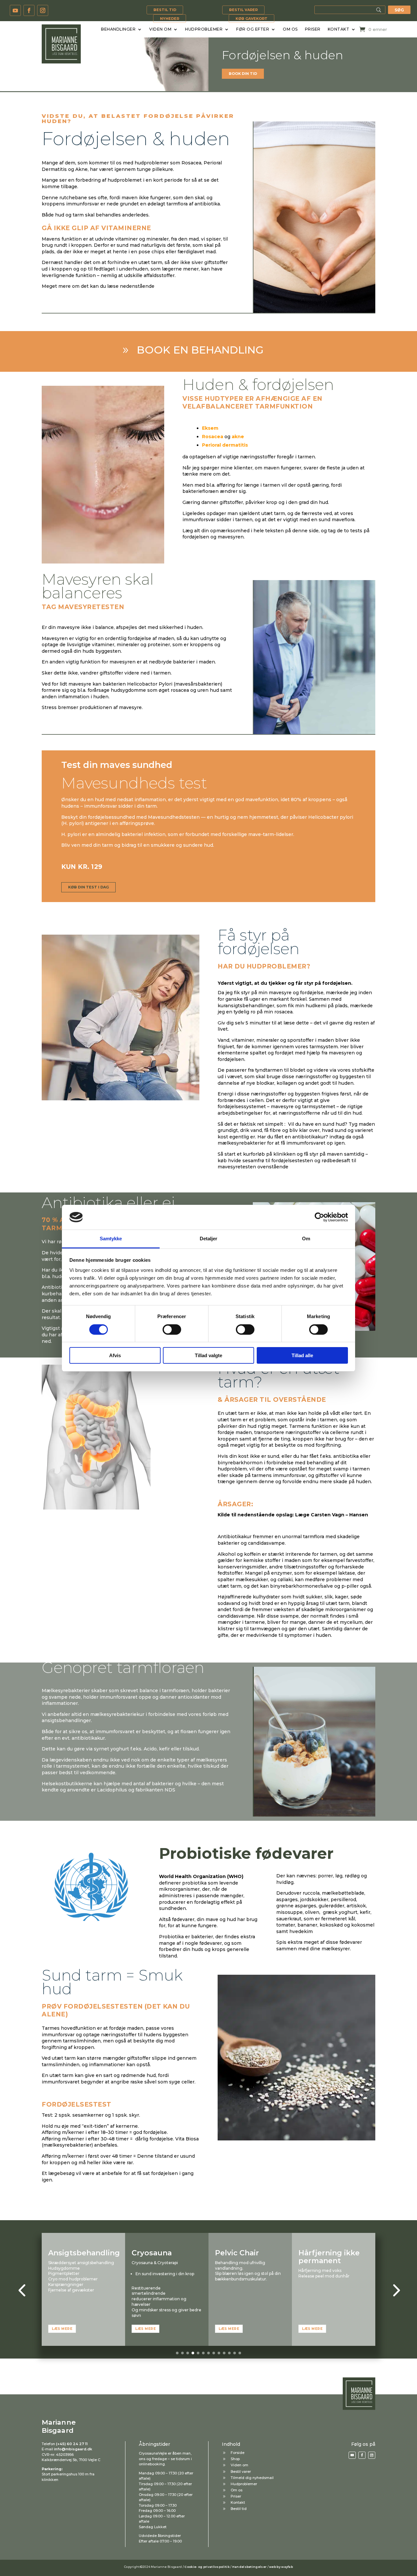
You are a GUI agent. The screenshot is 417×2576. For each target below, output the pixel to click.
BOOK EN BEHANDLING (200, 350)
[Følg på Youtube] (15, 10)
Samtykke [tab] (111, 1239)
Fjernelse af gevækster (71, 2290)
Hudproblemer (204, 29)
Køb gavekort (252, 19)
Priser (313, 29)
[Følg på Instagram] (43, 10)
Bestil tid (165, 10)
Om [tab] (306, 1239)
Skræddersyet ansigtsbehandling (81, 2263)
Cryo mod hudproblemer (73, 2279)
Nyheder (170, 19)
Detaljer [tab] (209, 1239)
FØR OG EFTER (253, 29)
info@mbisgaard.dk (73, 2449)
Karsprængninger (66, 2284)
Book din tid (243, 74)
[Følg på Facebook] (29, 10)
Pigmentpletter (64, 2273)
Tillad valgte (208, 1355)
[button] (22, 2290)
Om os (290, 29)
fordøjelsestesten (292, 1161)
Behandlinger (118, 29)
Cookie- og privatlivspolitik (207, 2567)
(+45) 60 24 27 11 (72, 2444)
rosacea (283, 1012)
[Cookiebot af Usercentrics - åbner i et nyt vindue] (319, 1217)
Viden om (160, 29)
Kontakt (339, 29)
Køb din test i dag (88, 887)
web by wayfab (281, 2567)
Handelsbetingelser (249, 2567)
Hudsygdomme (64, 2268)
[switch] (172, 1330)
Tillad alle (302, 1355)
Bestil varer (243, 10)
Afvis (115, 1355)
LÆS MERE (62, 2329)
